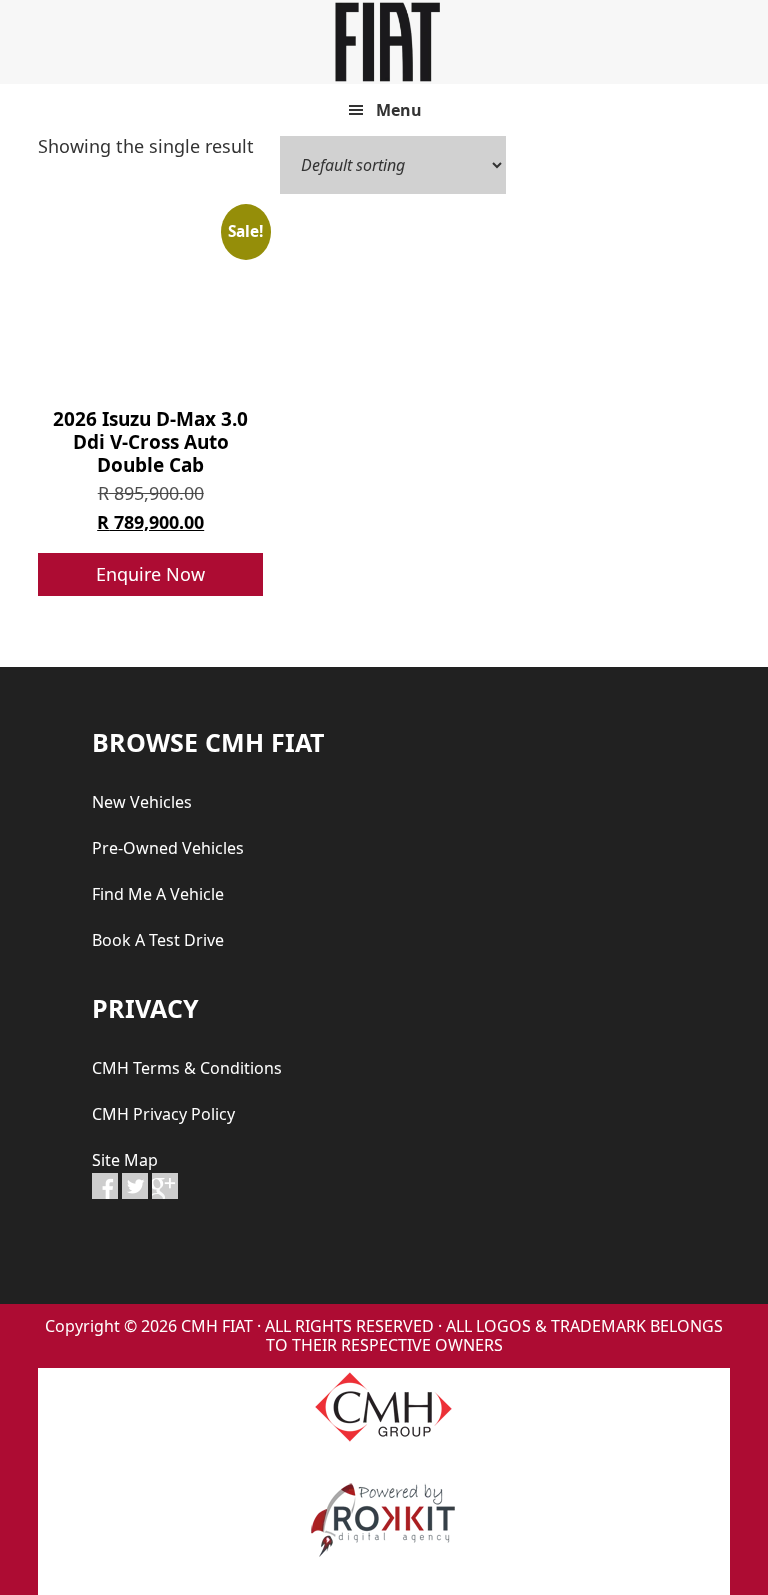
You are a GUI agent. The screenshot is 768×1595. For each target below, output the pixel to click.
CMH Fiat (384, 42)
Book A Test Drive (158, 940)
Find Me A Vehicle (158, 894)
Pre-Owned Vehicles (168, 848)
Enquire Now (150, 574)
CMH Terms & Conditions (187, 1068)
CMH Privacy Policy (163, 1114)
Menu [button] (399, 110)
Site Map (125, 1160)
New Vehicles (142, 802)
